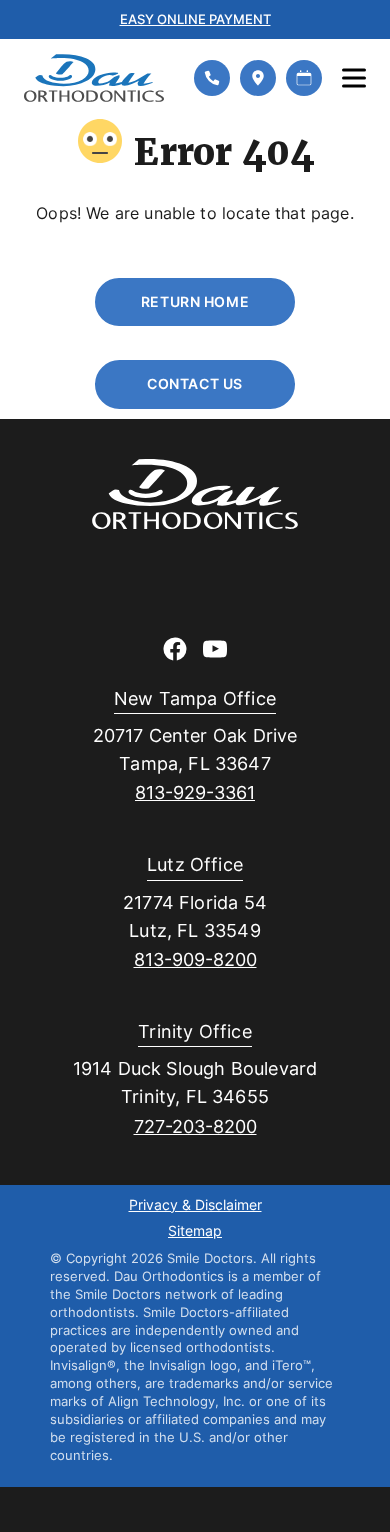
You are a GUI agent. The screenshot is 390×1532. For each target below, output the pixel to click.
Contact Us (195, 383)
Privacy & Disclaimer (195, 1206)
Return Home (195, 301)
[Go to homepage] (96, 78)
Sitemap (195, 1232)
